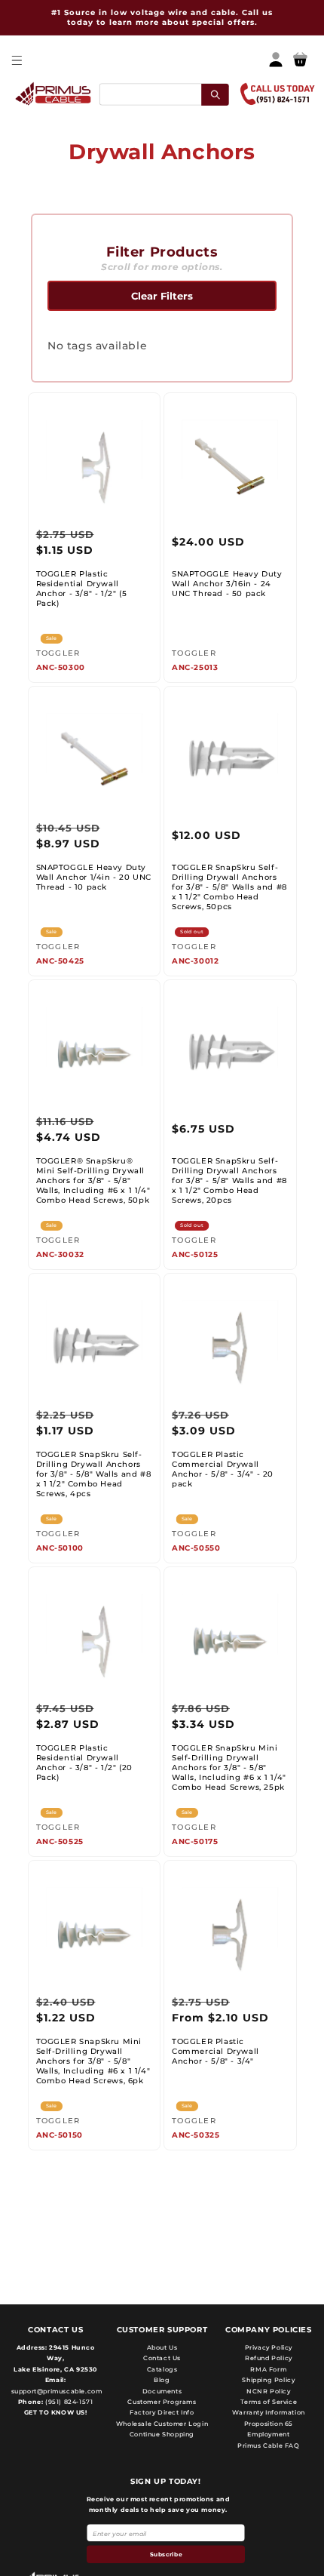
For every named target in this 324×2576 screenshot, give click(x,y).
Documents (162, 2391)
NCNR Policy (269, 2391)
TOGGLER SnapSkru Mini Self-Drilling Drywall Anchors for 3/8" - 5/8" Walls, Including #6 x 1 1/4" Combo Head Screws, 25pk (229, 1768)
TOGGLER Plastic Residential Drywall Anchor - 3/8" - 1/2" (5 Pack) (82, 589)
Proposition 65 (269, 2424)
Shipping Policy (268, 2380)
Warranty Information (269, 2412)
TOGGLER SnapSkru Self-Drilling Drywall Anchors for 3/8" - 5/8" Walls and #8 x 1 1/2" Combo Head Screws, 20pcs (229, 1180)
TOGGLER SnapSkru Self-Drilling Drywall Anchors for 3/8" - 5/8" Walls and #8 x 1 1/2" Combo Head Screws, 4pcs (94, 1474)
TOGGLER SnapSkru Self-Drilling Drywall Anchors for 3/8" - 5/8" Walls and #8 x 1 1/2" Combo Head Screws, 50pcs (229, 887)
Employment (268, 2434)
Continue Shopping (162, 2434)
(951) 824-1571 (68, 2402)
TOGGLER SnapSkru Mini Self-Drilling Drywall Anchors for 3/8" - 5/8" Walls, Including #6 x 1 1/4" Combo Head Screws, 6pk (93, 2061)
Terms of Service (269, 2402)
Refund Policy (269, 2358)
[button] (16, 60)
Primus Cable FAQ (269, 2445)
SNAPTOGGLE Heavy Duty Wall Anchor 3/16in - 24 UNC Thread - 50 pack (227, 584)
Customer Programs (162, 2402)
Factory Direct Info (162, 2412)
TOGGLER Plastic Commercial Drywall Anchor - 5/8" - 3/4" (215, 2051)
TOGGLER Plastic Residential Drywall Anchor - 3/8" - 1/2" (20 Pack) (84, 1763)
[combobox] (163, 94)
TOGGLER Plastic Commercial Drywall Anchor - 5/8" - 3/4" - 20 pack (223, 1469)
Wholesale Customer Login (162, 2424)
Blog (162, 2380)
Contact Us (162, 2358)
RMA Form (268, 2369)
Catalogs (162, 2369)
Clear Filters (162, 296)
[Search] (215, 94)
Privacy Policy (269, 2347)
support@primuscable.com (55, 2391)
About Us (162, 2347)
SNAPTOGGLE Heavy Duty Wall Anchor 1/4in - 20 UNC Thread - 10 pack (94, 877)
